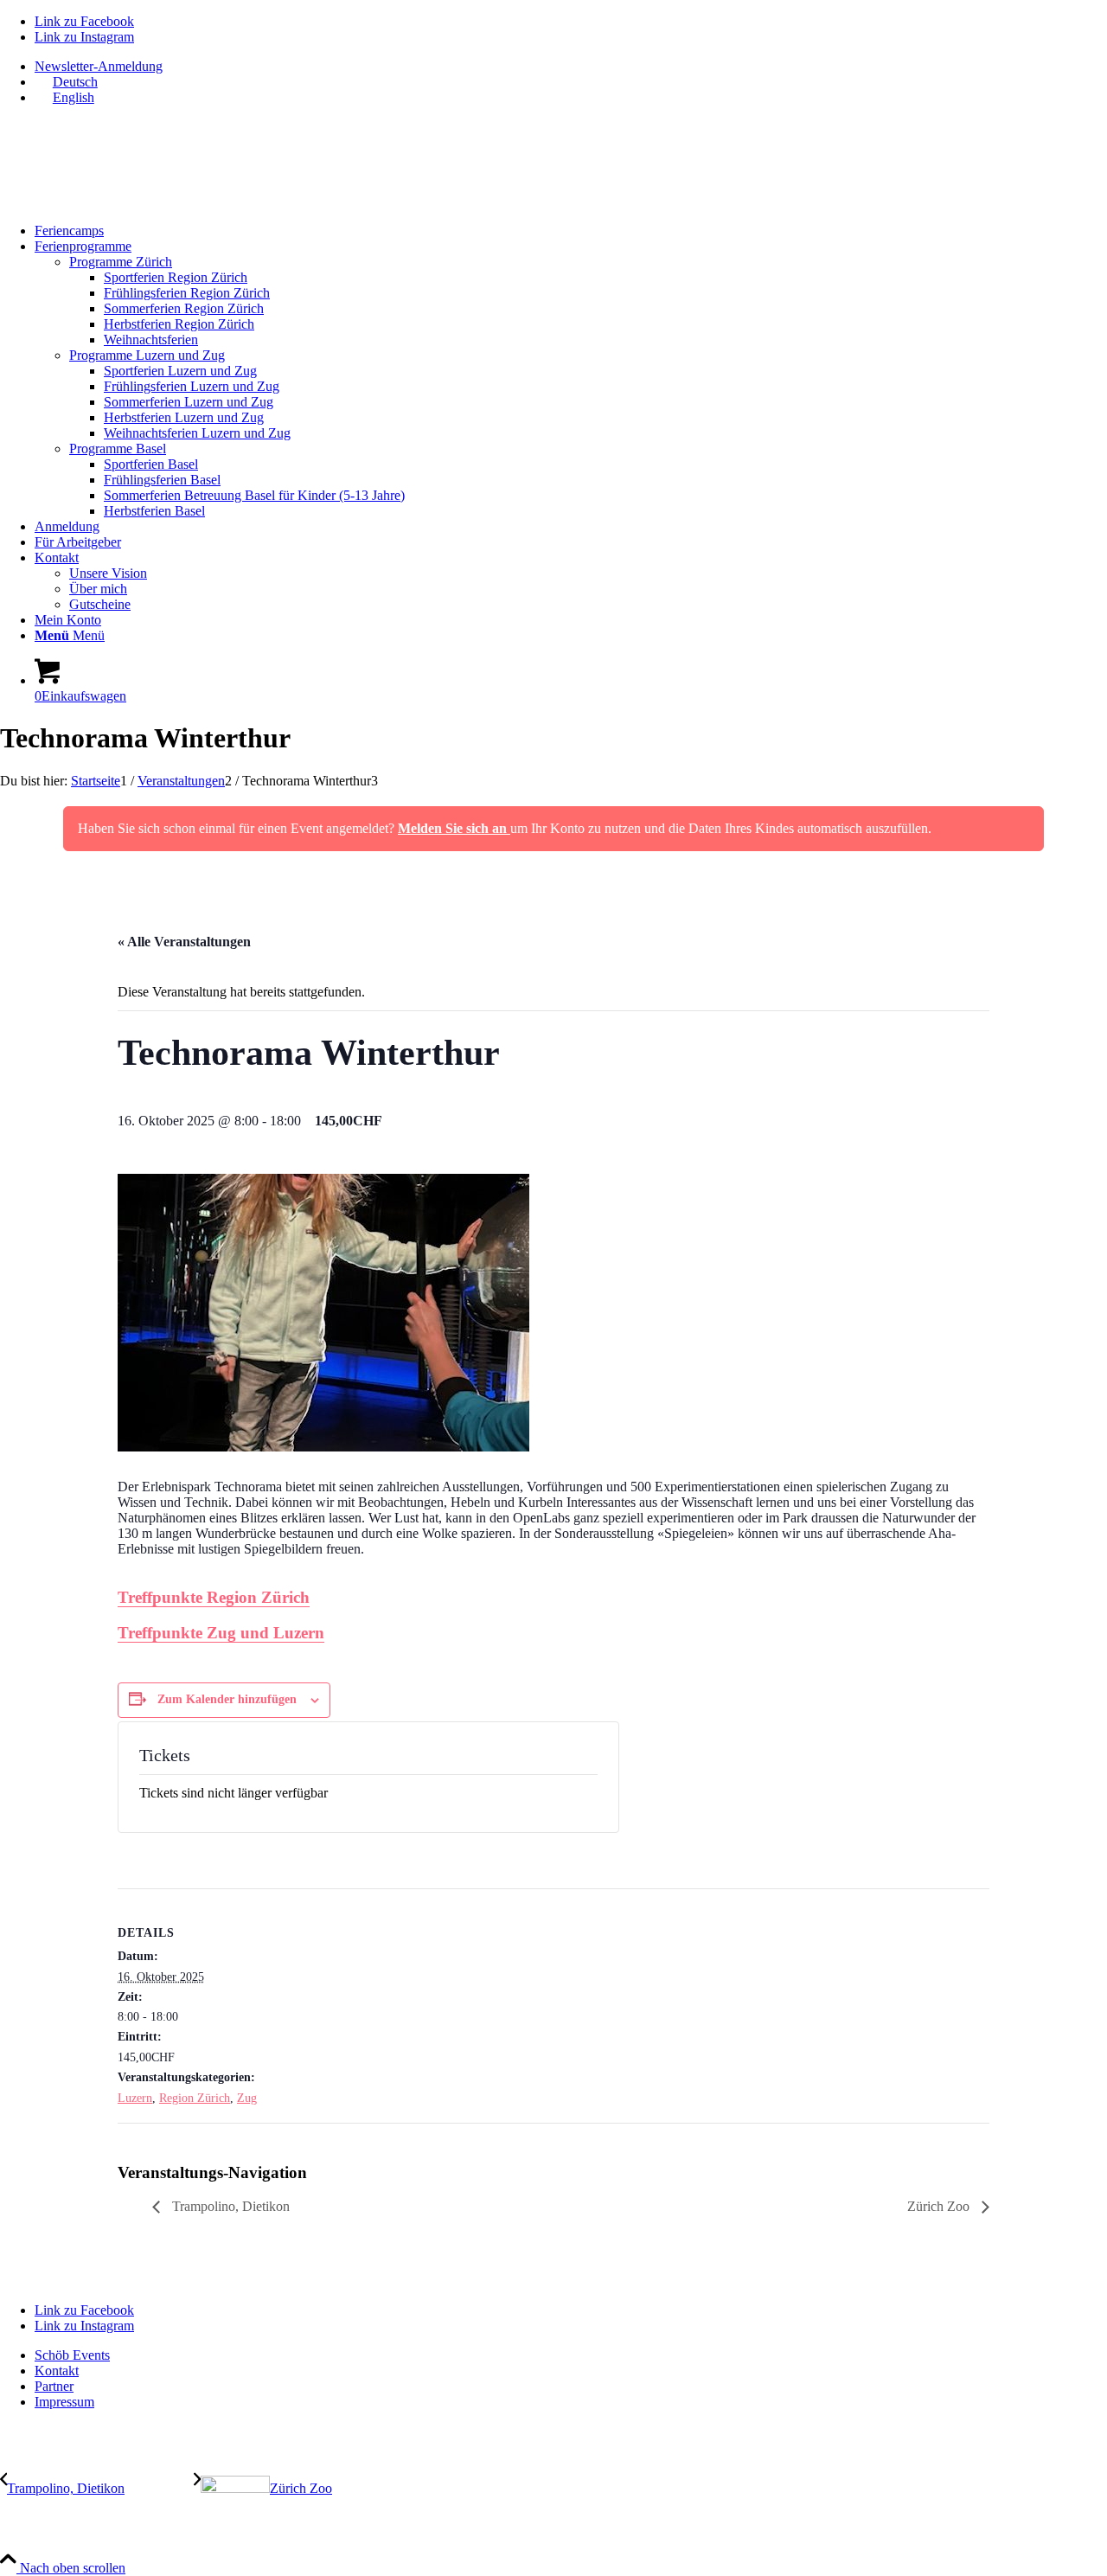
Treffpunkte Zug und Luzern (221, 1633)
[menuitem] (571, 67)
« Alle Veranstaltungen (184, 942)
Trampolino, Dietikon (229, 2206)
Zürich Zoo (940, 2206)
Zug (247, 2098)
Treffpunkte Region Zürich (214, 1597)
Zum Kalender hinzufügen (227, 1699)
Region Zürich (195, 2098)
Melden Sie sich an (454, 828)
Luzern (135, 2098)
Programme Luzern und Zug (147, 355)
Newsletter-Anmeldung (99, 66)
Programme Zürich (121, 262)
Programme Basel (118, 449)
